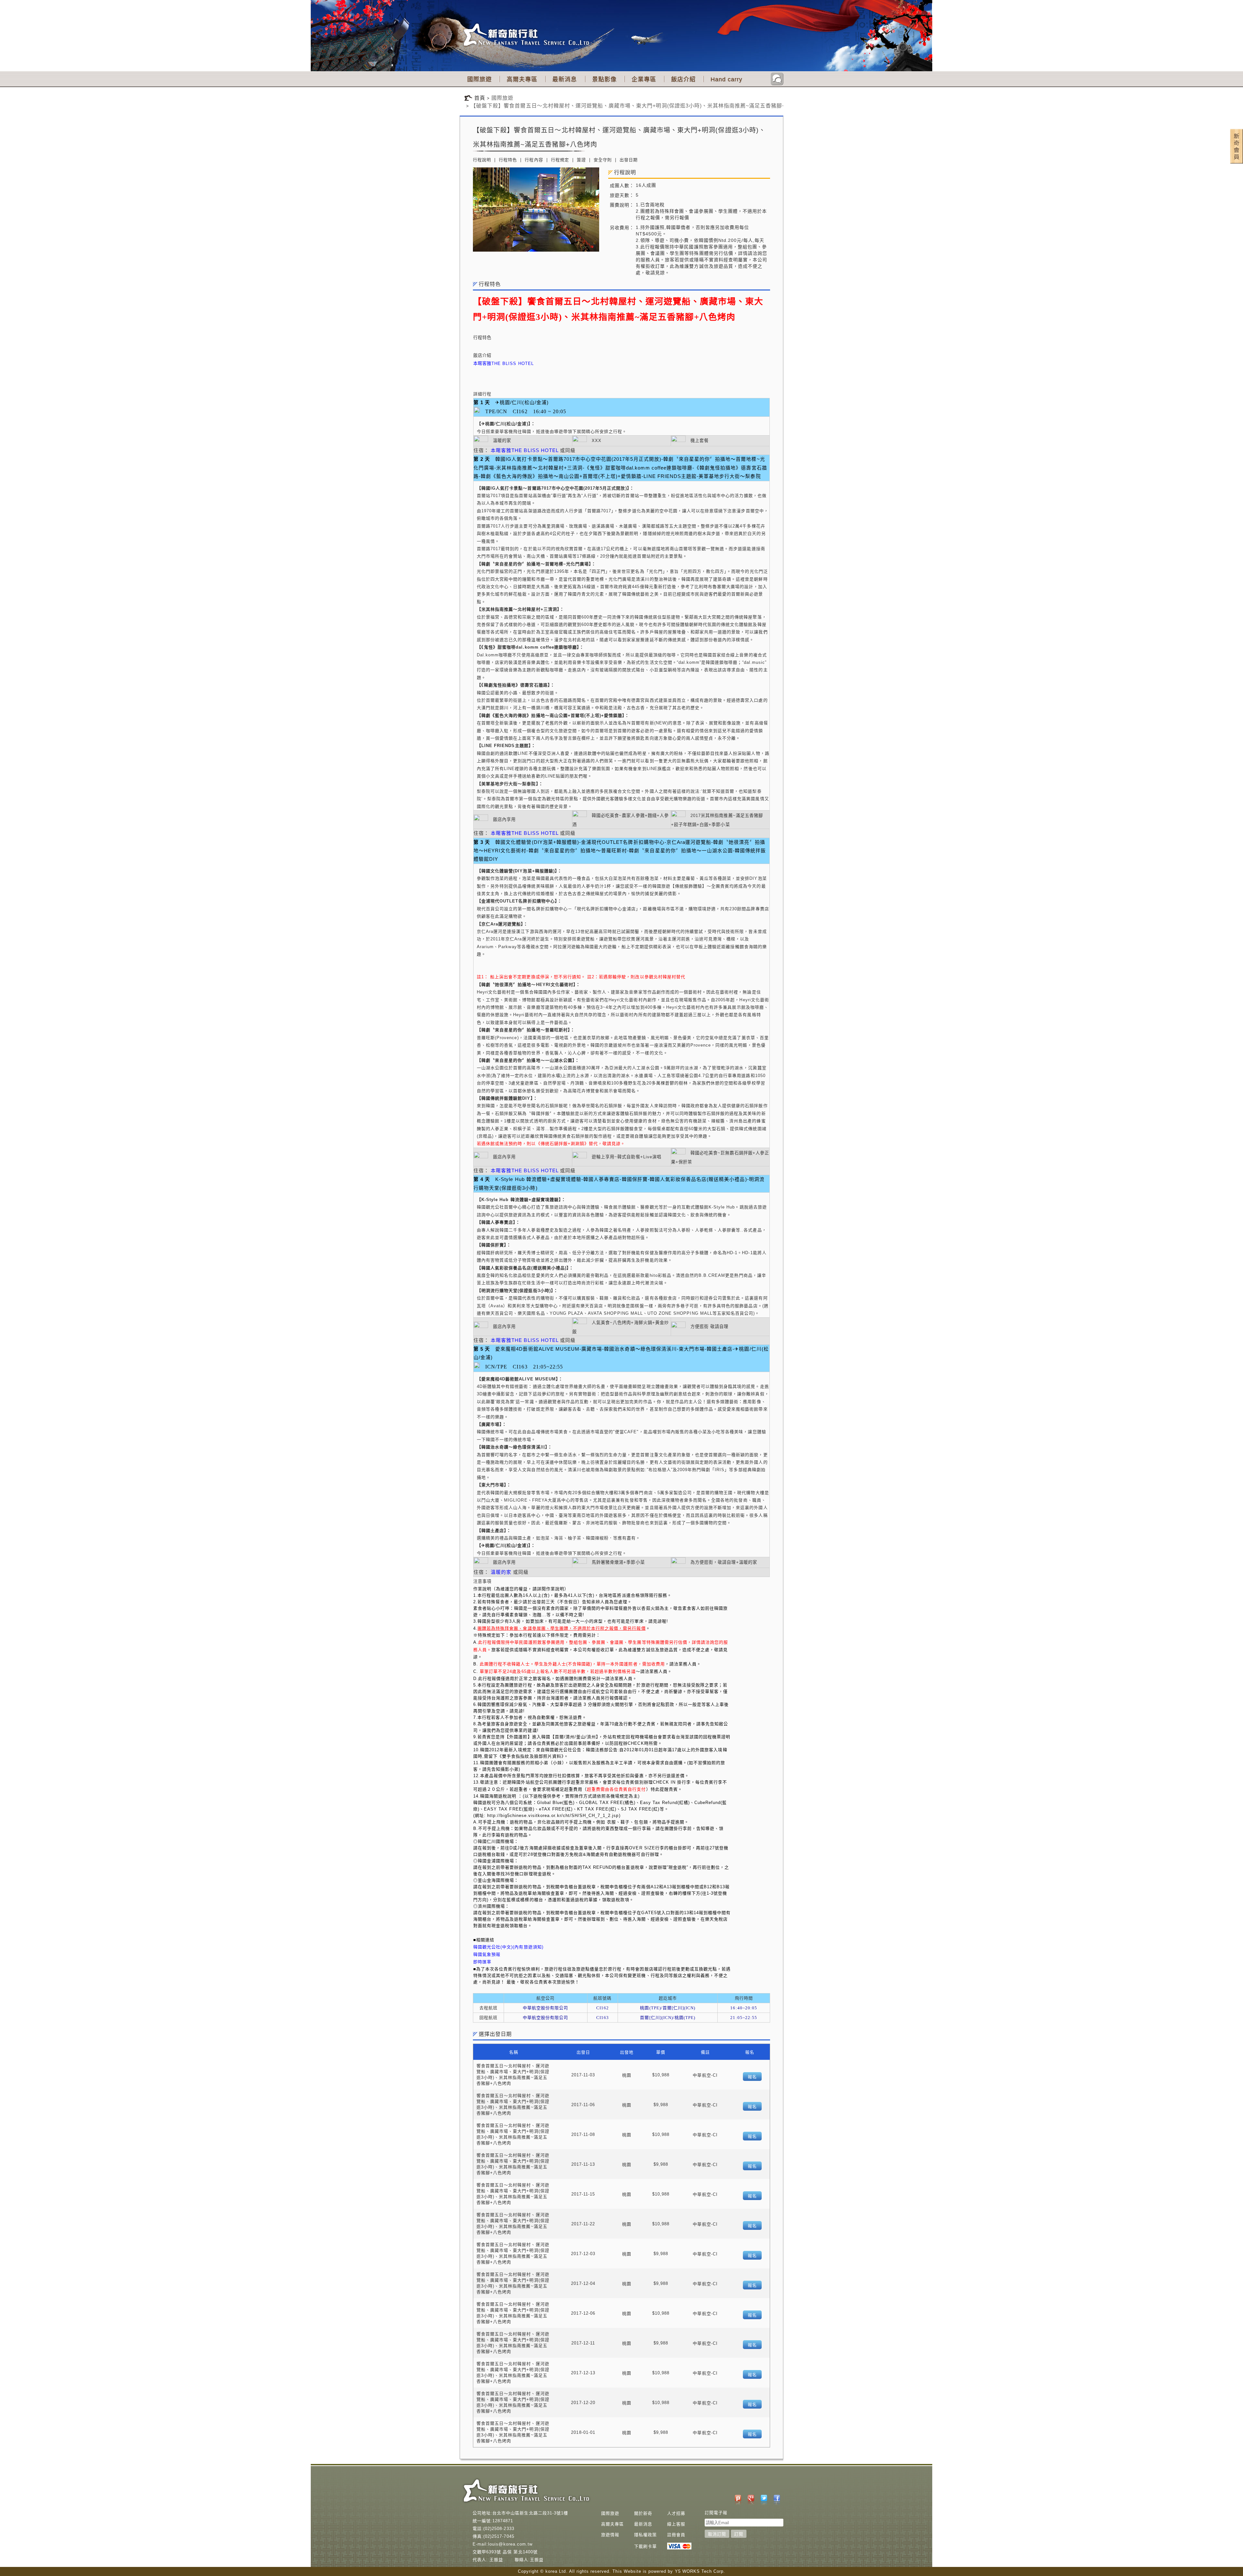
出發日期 (629, 160)
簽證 (581, 160)
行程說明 (482, 160)
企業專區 (644, 79)
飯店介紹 (683, 79)
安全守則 (603, 160)
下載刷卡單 (645, 2546)
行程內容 (534, 160)
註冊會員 (676, 2535)
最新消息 (565, 79)
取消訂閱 (717, 2534)
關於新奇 (643, 2513)
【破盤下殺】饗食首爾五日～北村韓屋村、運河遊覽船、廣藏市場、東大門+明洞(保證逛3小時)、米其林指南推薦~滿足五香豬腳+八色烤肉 (639, 106)
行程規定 (560, 160)
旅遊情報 (610, 2535)
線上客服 (676, 2524)
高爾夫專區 (522, 79)
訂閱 (739, 2534)
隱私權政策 (645, 2535)
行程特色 (508, 160)
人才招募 (676, 2513)
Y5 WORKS (687, 2571)
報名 (752, 2077)
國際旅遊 (479, 79)
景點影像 (604, 79)
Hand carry (726, 79)
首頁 (480, 98)
